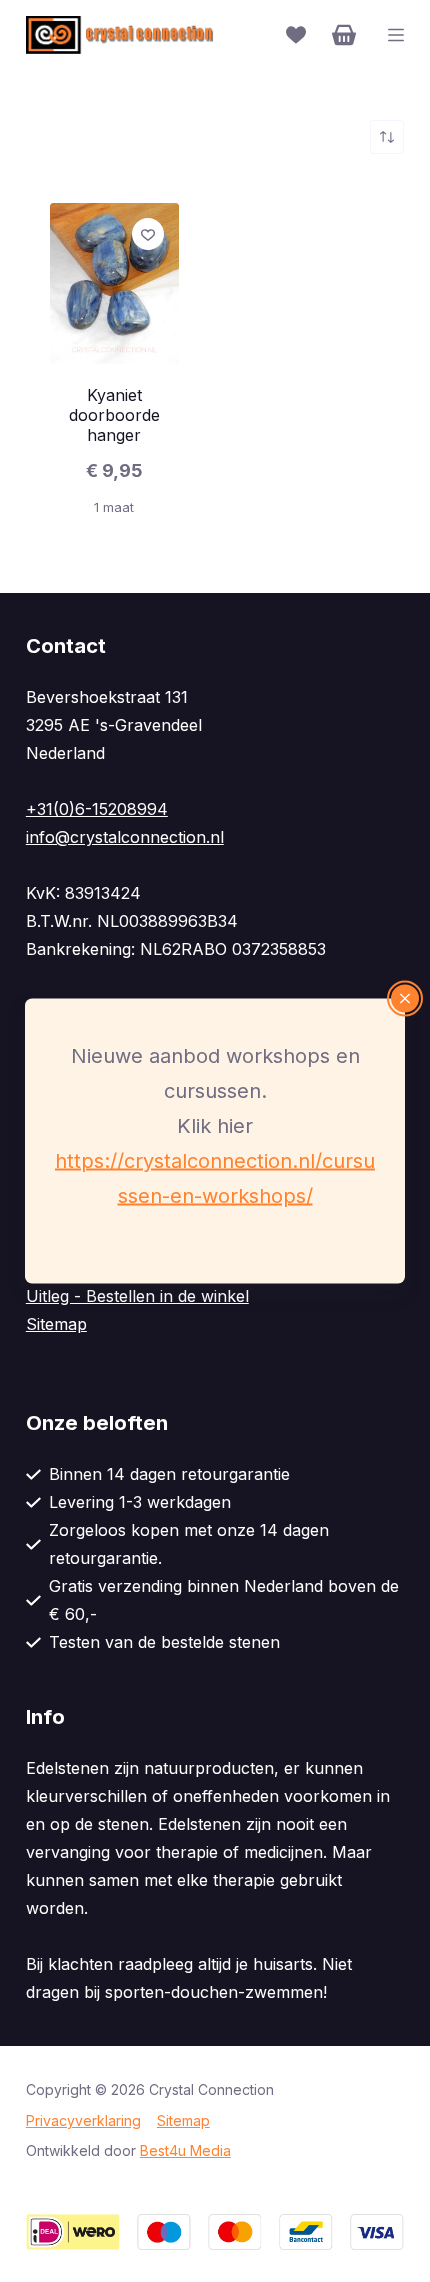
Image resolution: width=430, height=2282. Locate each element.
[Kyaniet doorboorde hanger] (114, 283)
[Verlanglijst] (296, 35)
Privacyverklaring (83, 2120)
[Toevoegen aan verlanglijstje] (148, 234)
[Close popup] (405, 999)
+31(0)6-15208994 (97, 809)
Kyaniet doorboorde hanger (114, 415)
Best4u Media (185, 2150)
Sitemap (56, 1324)
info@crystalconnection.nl (125, 837)
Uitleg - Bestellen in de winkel (137, 1296)
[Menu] (396, 35)
